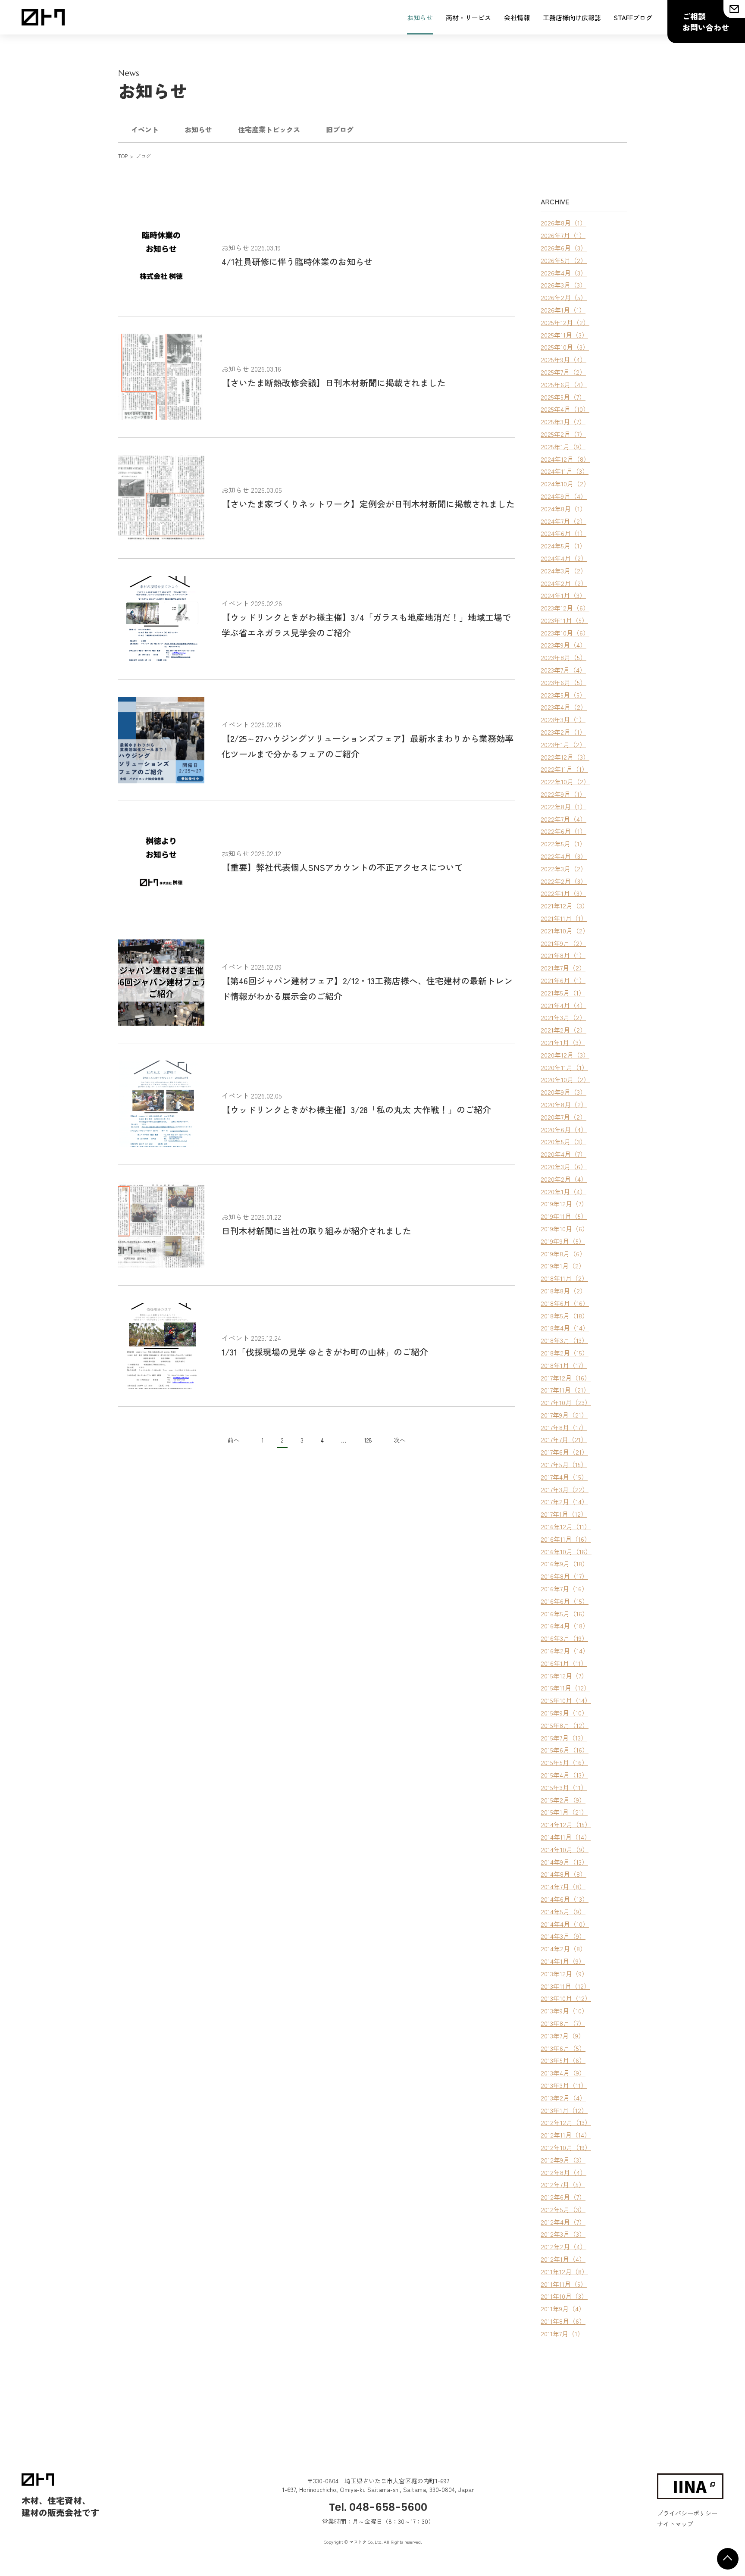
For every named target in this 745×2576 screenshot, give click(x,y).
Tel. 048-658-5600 (378, 2507)
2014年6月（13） (565, 1899)
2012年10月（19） (566, 2147)
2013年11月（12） (565, 1986)
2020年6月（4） (564, 1129)
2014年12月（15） (566, 1824)
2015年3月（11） (564, 1787)
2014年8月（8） (563, 1874)
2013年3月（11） (564, 2085)
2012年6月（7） (563, 2197)
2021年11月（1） (564, 918)
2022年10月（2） (565, 781)
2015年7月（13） (564, 1738)
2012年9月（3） (563, 2160)
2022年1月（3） (563, 893)
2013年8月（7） (563, 2023)
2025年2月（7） (563, 434)
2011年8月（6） (563, 2321)
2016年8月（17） (564, 1576)
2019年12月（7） (564, 1203)
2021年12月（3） (565, 906)
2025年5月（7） (563, 397)
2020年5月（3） (563, 1141)
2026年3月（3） (563, 285)
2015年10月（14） (566, 1700)
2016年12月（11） (566, 1526)
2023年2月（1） (563, 732)
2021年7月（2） (563, 968)
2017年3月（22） (565, 1489)
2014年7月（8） (563, 1886)
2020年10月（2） (565, 1079)
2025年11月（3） (564, 335)
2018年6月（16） (565, 1303)
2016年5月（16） (565, 1614)
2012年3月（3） (563, 2234)
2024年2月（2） (564, 583)
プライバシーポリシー (687, 2513)
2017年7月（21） (564, 1439)
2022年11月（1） (564, 769)
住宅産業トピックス (269, 129)
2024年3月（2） (564, 571)
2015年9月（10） (564, 1713)
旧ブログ (340, 129)
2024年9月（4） (564, 496)
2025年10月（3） (565, 347)
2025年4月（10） (565, 409)
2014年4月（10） (565, 1924)
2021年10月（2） (565, 931)
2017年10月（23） (566, 1402)
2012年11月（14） (566, 2135)
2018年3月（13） (564, 1340)
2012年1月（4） (563, 2259)
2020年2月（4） (564, 1179)
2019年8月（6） (563, 1254)
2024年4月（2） (564, 558)
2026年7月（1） (563, 235)
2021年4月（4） (563, 1005)
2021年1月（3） (563, 1042)
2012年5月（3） (563, 2209)
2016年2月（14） (565, 1651)
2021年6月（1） (563, 980)
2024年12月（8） (565, 459)
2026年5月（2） (564, 260)
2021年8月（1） (563, 955)
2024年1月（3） (563, 595)
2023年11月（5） (564, 620)
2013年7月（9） (563, 2036)
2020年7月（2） (563, 1117)
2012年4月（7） (563, 2222)
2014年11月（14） (566, 1837)
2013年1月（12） (564, 2110)
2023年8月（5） (563, 657)
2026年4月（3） (564, 273)
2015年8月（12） (565, 1725)
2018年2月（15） (565, 1353)
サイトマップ (675, 2524)
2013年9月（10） (564, 2011)
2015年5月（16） (564, 1762)
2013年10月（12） (566, 1998)
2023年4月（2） (564, 707)
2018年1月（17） (564, 1365)
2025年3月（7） (563, 421)
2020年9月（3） (563, 1092)
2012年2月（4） (563, 2246)
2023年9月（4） (563, 645)
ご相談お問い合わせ (706, 22)
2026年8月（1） (563, 223)
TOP (123, 156)
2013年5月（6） (563, 2060)
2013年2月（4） (563, 2098)
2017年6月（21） (564, 1452)
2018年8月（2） (563, 1291)
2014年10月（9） (565, 1849)
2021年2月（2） (563, 1030)
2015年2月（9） (563, 1800)
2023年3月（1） (563, 719)
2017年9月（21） (564, 1415)
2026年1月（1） (563, 310)
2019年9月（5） (563, 1241)
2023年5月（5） (563, 695)
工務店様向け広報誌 (572, 17)
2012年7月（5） (563, 2184)
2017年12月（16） (566, 1378)
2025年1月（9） (563, 446)
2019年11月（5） (564, 1216)
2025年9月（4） (563, 359)
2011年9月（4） (563, 2308)
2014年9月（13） (564, 1862)
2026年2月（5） (564, 297)
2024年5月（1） (563, 546)
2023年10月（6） (565, 633)
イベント (145, 129)
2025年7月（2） (563, 372)
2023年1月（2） (563, 744)
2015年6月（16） (565, 1750)
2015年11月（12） (565, 1688)
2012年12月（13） (566, 2122)
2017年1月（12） (564, 1514)
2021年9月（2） (563, 943)
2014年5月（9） (563, 1911)
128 (368, 1440)
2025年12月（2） (565, 322)
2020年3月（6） (564, 1166)
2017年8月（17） (564, 1427)
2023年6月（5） (563, 682)
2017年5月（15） (564, 1464)
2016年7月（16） (564, 1588)
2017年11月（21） (565, 1390)
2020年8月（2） (564, 1104)
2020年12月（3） (565, 1055)
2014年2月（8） (563, 1948)
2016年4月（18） (565, 1626)
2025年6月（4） (564, 384)
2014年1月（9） (563, 1961)
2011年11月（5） (564, 2284)
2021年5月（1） (563, 993)
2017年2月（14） (564, 1501)
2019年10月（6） (565, 1229)
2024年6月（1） (563, 533)
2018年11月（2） (564, 1278)
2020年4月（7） (563, 1154)
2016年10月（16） (566, 1551)
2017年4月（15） (564, 1477)
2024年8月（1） (563, 509)
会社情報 (517, 17)
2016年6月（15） (565, 1601)
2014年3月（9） (563, 1936)
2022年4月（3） (564, 856)
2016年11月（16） (566, 1539)
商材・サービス (468, 17)
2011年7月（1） (562, 2333)
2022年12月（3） (565, 757)
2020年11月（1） (564, 1067)
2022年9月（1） (563, 794)
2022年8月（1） (563, 806)
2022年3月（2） (564, 869)
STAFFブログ (633, 17)
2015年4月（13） (564, 1775)
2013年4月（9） (563, 2073)
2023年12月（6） (565, 608)
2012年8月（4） (563, 2172)
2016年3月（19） (564, 1638)
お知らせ (420, 17)
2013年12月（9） (564, 1973)
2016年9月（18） (565, 1563)
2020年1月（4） (563, 1191)
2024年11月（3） (565, 471)
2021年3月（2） (563, 1017)
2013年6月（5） (563, 2048)
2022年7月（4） (563, 819)
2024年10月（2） (565, 484)
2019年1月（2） (563, 1266)
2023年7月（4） (563, 670)
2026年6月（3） (564, 248)
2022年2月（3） (564, 881)
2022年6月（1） (563, 831)
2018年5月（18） (565, 1316)
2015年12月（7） (564, 1676)
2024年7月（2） (563, 521)
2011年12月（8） (564, 2271)
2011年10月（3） (564, 2296)
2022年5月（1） (563, 844)
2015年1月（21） (564, 1812)
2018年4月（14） (565, 1328)
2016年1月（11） (564, 1663)
